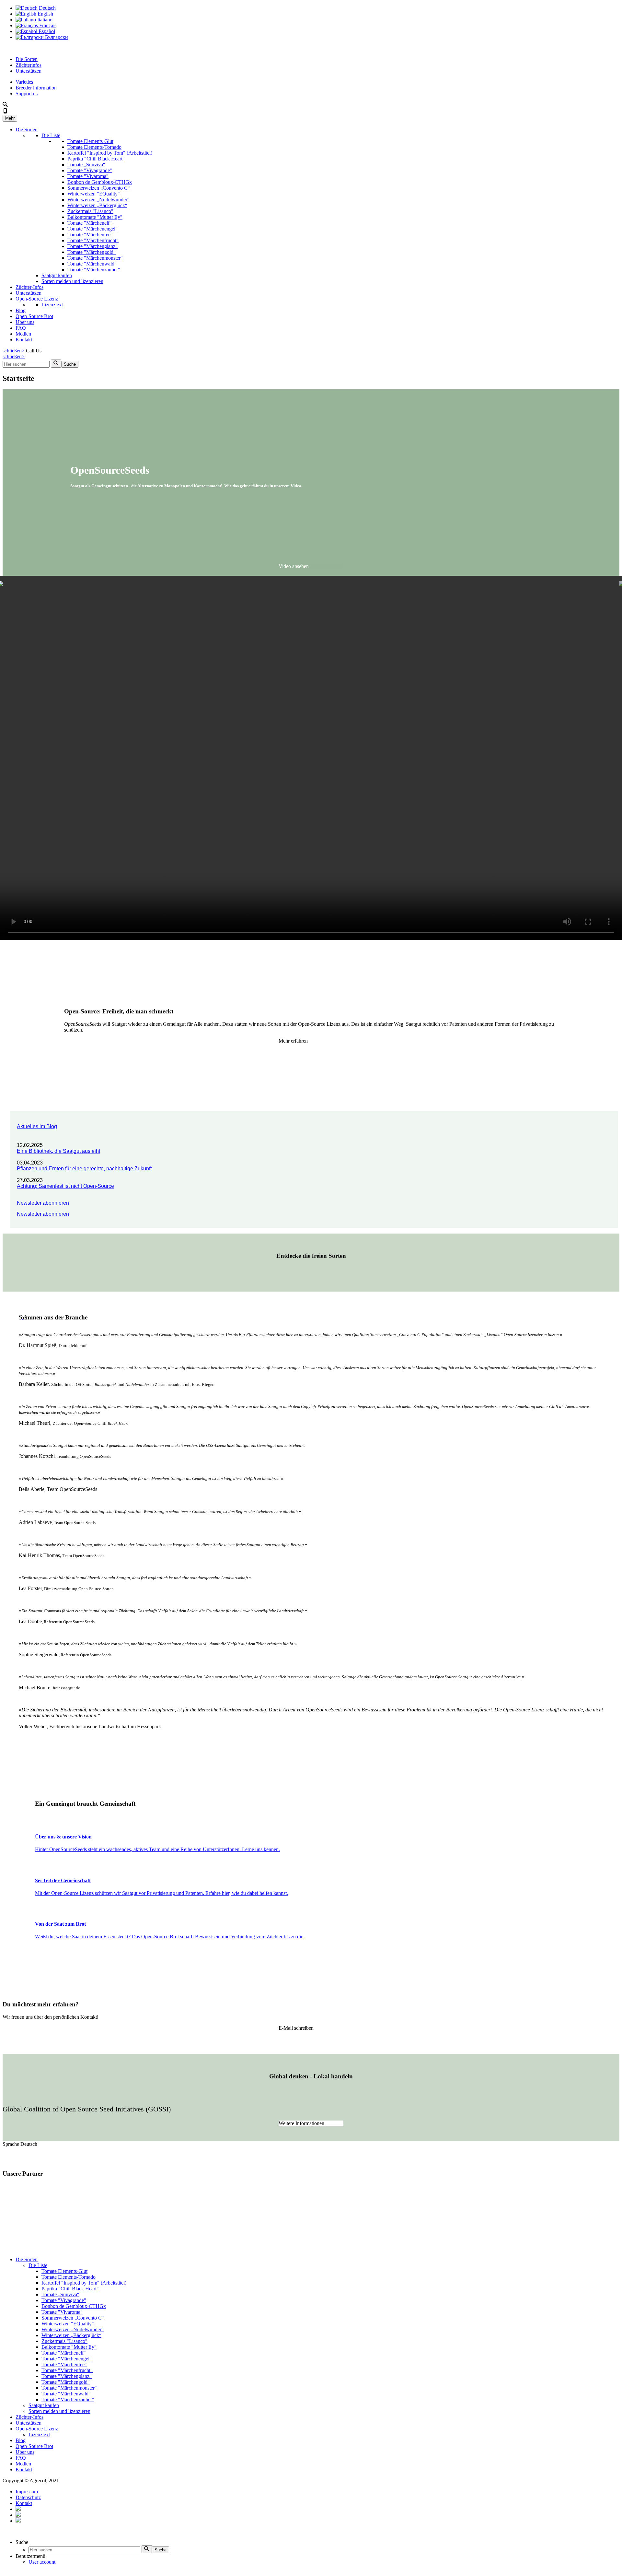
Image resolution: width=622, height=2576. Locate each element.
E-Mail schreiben (296, 2028)
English (45, 14)
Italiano (44, 20)
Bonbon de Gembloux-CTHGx (100, 182)
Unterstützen (29, 71)
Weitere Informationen (301, 2123)
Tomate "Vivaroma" (88, 176)
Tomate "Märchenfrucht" (93, 240)
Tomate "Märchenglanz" (92, 246)
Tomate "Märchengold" (92, 252)
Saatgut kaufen (57, 275)
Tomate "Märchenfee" (90, 235)
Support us (27, 94)
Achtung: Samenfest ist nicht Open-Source (65, 1186)
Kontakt (24, 340)
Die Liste (51, 135)
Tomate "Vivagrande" (90, 170)
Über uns (25, 322)
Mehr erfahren (293, 1041)
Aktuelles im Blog (37, 1126)
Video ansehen (294, 566)
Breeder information (36, 88)
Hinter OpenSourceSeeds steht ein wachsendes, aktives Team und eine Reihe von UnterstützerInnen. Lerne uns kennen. (157, 1849)
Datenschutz (28, 2497)
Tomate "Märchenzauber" (94, 270)
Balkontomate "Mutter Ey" (95, 217)
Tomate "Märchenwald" (92, 264)
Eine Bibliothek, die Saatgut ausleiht (58, 1151)
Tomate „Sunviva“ (86, 165)
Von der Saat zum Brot (60, 1924)
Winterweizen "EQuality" (94, 194)
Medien (23, 334)
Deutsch (47, 8)
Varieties (24, 82)
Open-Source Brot (34, 316)
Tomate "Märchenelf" (90, 223)
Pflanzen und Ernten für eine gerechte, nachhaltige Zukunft (84, 1169)
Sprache (12, 2144)
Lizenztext (52, 305)
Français (47, 25)
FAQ (21, 328)
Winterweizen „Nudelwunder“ (98, 200)
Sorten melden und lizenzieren (72, 281)
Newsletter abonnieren (43, 1203)
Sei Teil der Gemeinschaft (63, 1880)
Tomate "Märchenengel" (92, 229)
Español (46, 31)
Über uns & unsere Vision (63, 1837)
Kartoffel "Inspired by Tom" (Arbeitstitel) (110, 153)
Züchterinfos (29, 65)
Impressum (27, 2492)
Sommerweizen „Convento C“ (99, 188)
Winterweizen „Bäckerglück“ (97, 205)
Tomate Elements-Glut (90, 141)
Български (56, 37)
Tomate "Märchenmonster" (95, 258)
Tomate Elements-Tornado (94, 147)
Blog (21, 310)
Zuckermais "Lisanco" (90, 211)
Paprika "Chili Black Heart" (96, 159)
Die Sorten (27, 59)
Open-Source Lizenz (37, 299)
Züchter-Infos (29, 287)
